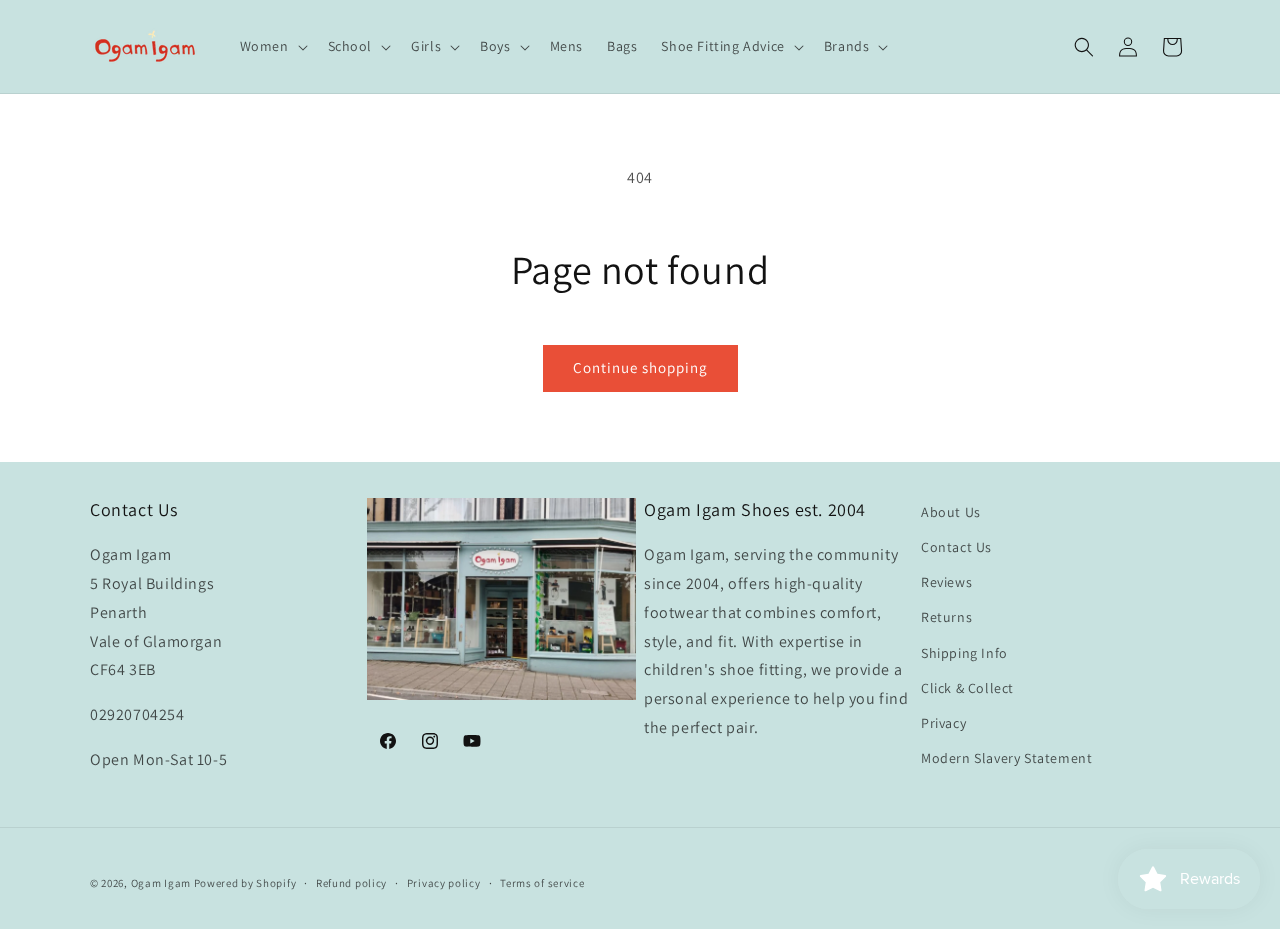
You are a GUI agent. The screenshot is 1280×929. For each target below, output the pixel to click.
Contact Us (956, 547)
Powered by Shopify (245, 883)
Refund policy (351, 882)
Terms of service (542, 882)
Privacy (943, 723)
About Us (951, 512)
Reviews (946, 582)
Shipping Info (964, 653)
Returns (946, 618)
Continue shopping (640, 367)
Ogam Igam (161, 883)
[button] (272, 46)
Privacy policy (444, 882)
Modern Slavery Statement (1006, 758)
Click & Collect (967, 688)
